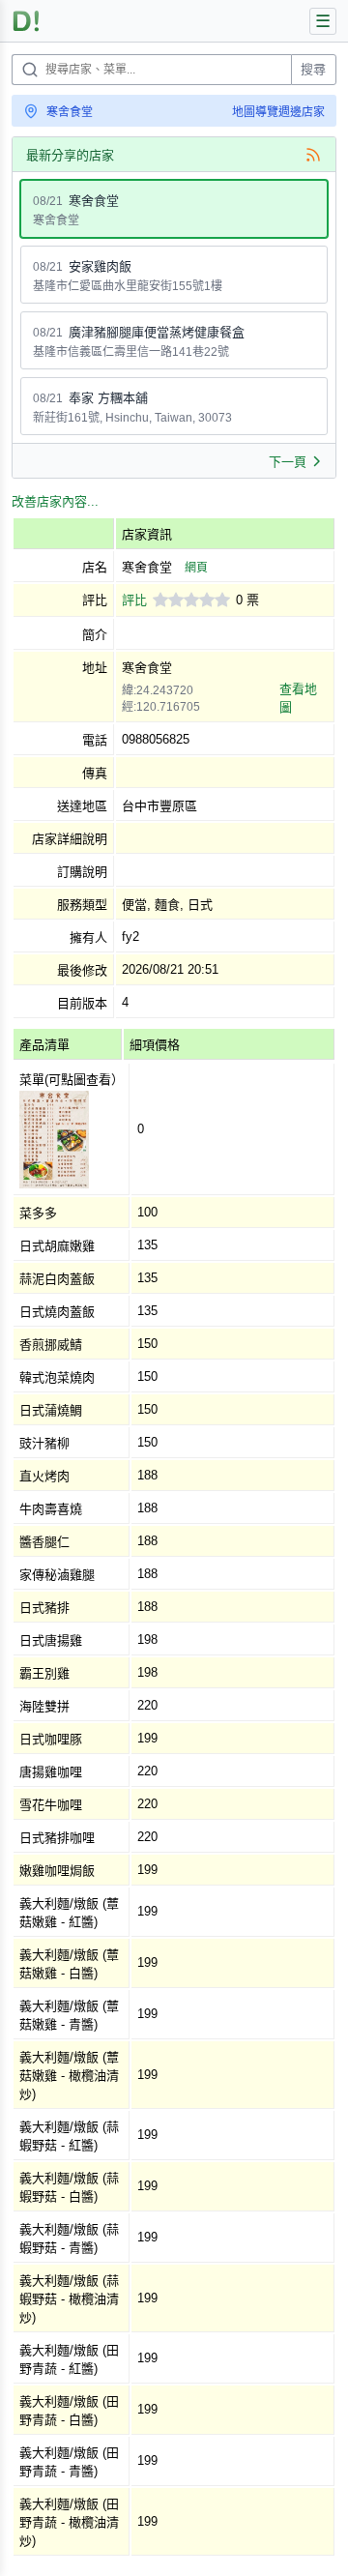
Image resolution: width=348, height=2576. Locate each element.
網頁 (196, 568)
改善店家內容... (55, 501)
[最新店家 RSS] (313, 155)
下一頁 (288, 462)
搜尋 (313, 69)
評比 (134, 600)
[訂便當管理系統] (27, 21)
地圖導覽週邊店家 (278, 112)
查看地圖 (298, 698)
